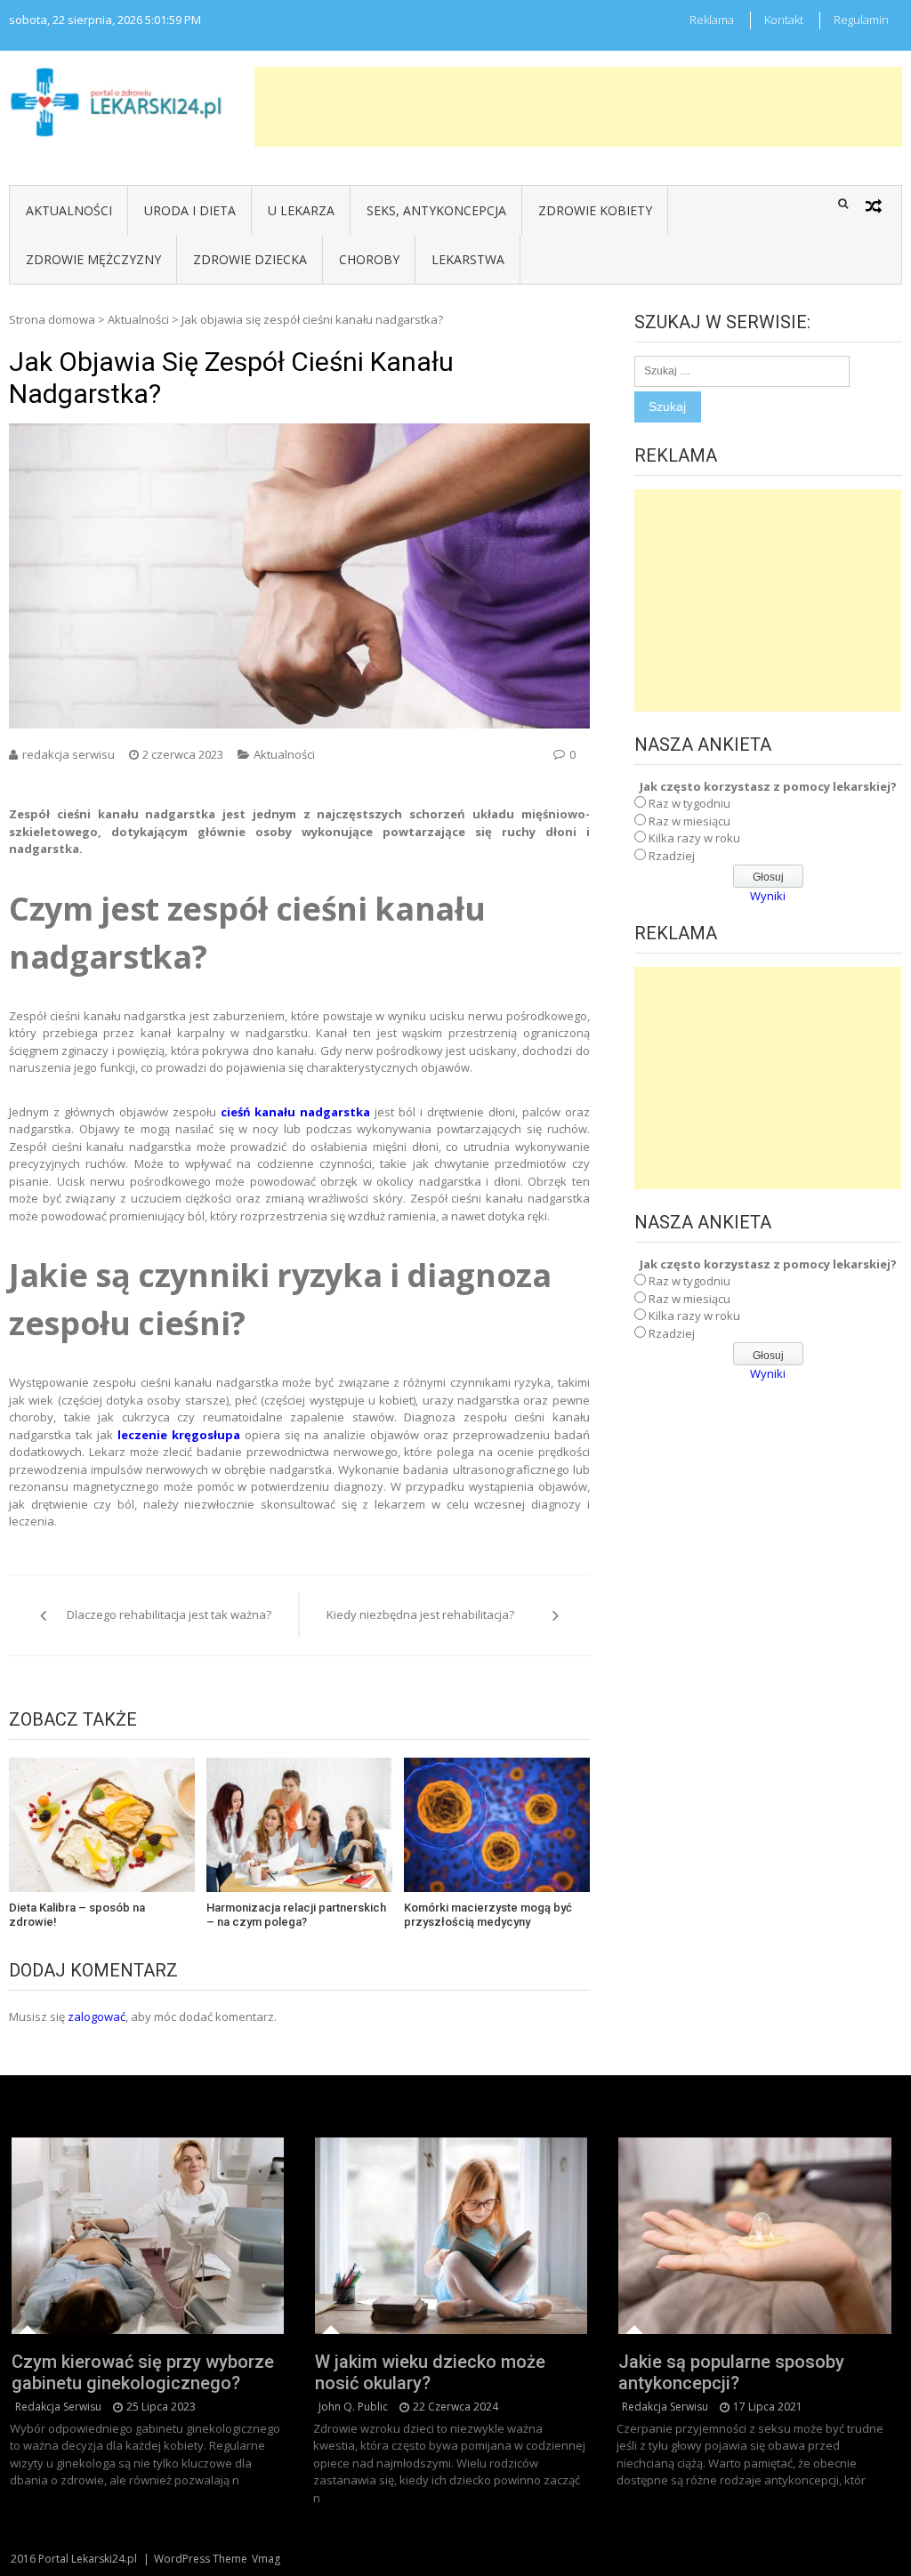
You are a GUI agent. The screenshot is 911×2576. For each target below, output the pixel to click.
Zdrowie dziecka (250, 259)
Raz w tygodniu (689, 803)
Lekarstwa (468, 259)
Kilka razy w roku (694, 838)
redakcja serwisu (69, 754)
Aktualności (69, 210)
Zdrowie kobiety (595, 210)
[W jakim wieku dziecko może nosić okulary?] (451, 2236)
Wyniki (768, 896)
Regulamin (861, 20)
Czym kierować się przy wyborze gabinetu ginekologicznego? (143, 2372)
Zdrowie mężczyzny (93, 259)
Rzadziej (672, 856)
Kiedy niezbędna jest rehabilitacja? (420, 1614)
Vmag (266, 2559)
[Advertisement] (578, 107)
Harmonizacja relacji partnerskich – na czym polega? (296, 1915)
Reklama (712, 20)
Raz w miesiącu (689, 821)
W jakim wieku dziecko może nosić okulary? (430, 2372)
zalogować (97, 2017)
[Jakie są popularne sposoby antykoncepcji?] (754, 2236)
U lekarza (301, 210)
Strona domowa (52, 319)
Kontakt (784, 20)
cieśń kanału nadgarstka (296, 1112)
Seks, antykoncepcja (436, 210)
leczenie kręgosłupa (179, 1435)
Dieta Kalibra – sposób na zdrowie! (77, 1915)
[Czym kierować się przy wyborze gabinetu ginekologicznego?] (148, 2236)
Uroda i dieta (190, 210)
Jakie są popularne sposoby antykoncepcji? (731, 2372)
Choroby (369, 259)
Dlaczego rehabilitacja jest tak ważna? (169, 1614)
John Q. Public (353, 2407)
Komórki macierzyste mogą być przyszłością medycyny (488, 1915)
